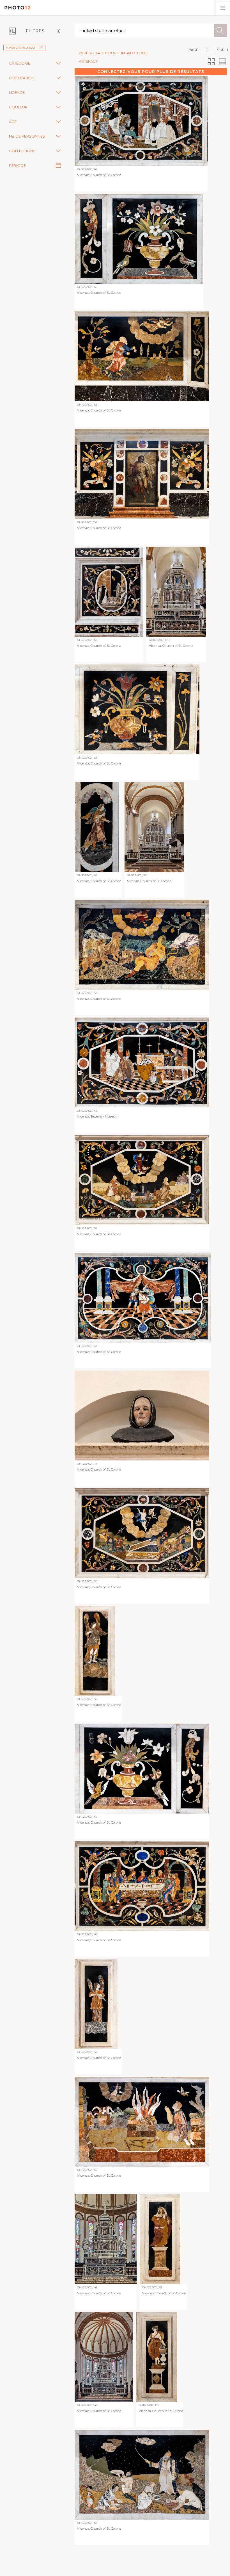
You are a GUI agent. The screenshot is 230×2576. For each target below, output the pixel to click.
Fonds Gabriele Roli (20, 48)
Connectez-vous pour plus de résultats (151, 72)
